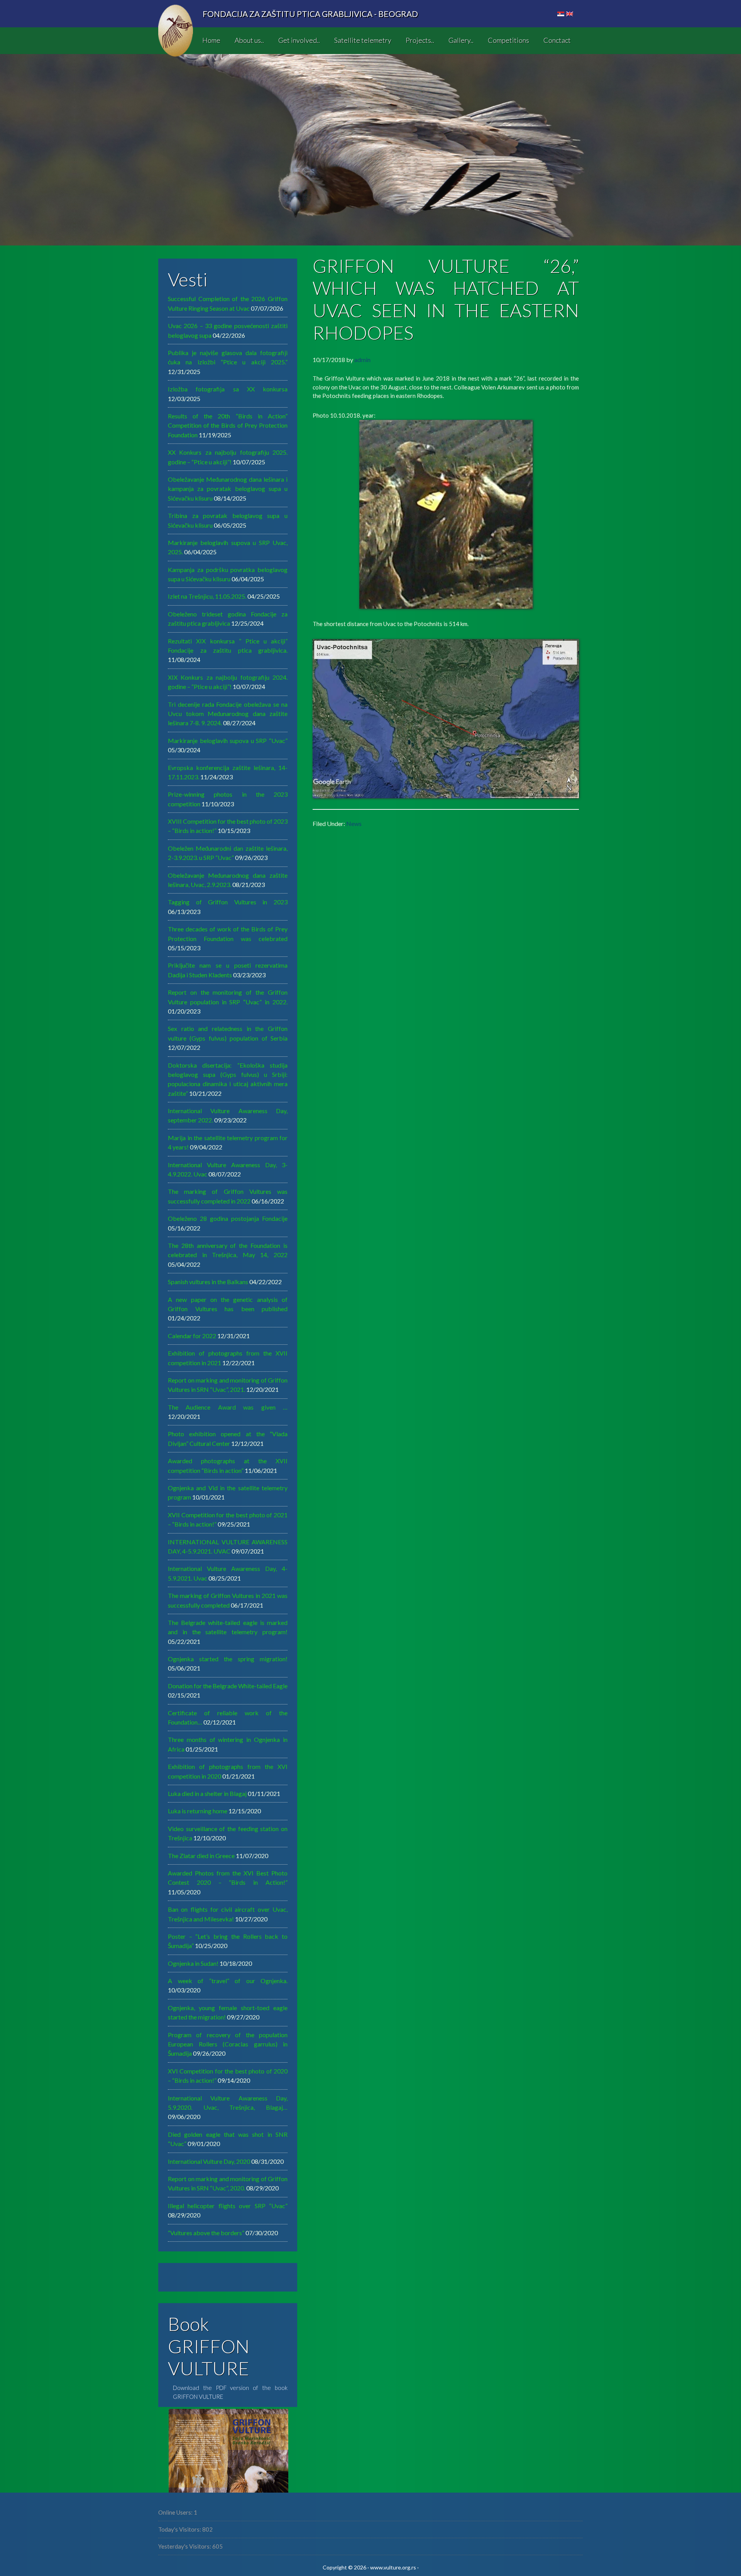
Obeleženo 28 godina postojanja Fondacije (228, 1218)
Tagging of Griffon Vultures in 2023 (228, 902)
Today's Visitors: (180, 2529)
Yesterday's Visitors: (185, 2546)
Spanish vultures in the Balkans (208, 1282)
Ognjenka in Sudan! (193, 1963)
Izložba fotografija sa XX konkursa (228, 389)
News (354, 823)
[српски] (561, 14)
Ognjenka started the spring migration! (228, 1659)
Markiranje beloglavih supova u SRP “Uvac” (228, 740)
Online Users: (176, 2512)
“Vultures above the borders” (206, 2233)
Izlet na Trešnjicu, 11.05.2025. (207, 596)
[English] (570, 14)
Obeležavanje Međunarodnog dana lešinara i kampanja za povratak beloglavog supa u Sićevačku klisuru (228, 489)
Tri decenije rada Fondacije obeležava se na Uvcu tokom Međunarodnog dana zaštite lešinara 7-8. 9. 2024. (228, 714)
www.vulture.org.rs (393, 2567)
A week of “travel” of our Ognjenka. (228, 1981)
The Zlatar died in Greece (201, 1856)
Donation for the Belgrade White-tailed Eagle (228, 1686)
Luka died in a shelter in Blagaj (207, 1793)
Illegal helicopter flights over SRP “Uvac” (228, 2206)
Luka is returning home (198, 1811)
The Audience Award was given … (228, 1407)
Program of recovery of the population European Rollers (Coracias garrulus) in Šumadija (228, 2044)
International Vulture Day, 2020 (209, 2161)
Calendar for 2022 (192, 1336)
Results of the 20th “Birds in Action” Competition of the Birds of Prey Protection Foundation (228, 425)
